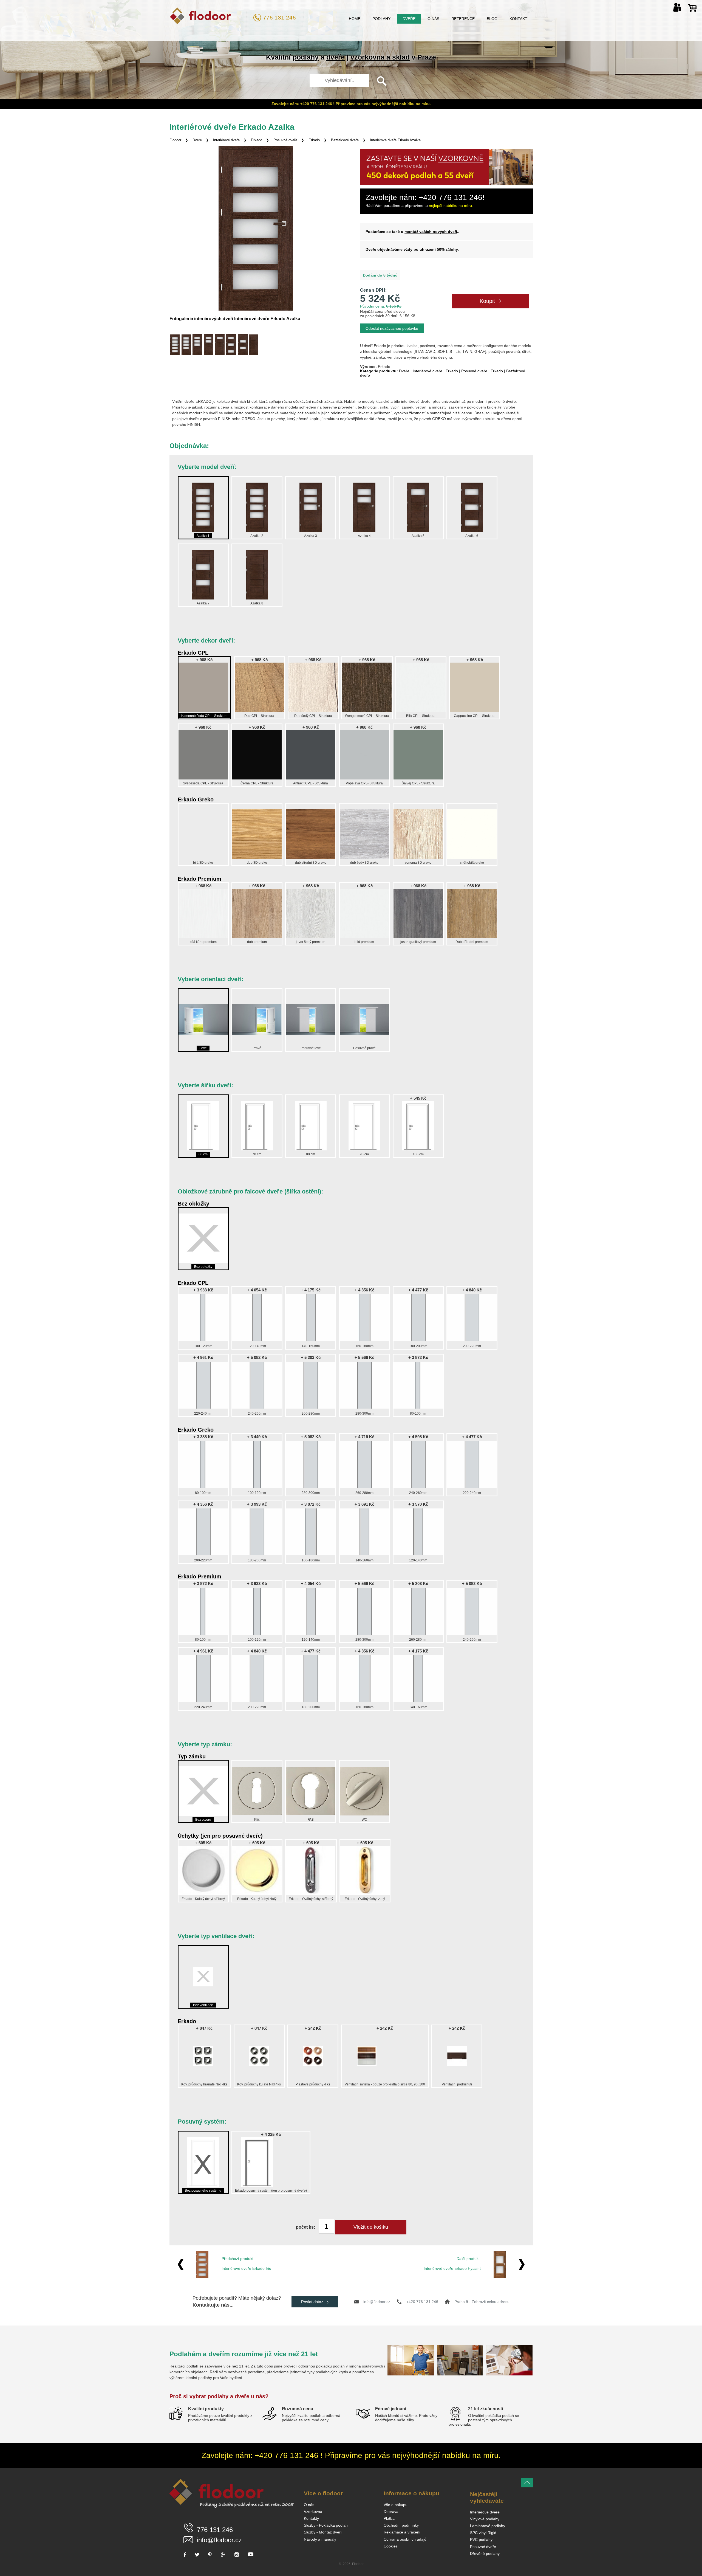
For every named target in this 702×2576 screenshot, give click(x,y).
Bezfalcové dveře (345, 140)
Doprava (391, 2512)
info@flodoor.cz (377, 2302)
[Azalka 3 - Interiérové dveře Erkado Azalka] (197, 345)
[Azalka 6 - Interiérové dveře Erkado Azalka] (231, 345)
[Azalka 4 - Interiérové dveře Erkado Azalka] (209, 345)
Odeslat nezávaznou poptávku (392, 328)
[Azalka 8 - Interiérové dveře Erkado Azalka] (254, 345)
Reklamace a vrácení (402, 2532)
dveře (336, 57)
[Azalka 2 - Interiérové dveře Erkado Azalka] (186, 345)
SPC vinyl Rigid (483, 2533)
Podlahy (381, 19)
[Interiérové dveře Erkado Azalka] (256, 228)
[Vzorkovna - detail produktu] (446, 184)
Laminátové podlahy (488, 2526)
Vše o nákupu (396, 2505)
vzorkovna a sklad (380, 57)
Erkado (257, 140)
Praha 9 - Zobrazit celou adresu (482, 2302)
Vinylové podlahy (485, 2519)
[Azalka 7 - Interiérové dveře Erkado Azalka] (243, 345)
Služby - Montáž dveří (323, 2532)
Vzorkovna (313, 2512)
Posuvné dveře (285, 140)
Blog (492, 19)
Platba (389, 2518)
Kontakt (518, 19)
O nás (433, 19)
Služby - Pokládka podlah (326, 2525)
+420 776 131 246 (422, 2302)
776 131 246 (279, 17)
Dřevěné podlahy (485, 2554)
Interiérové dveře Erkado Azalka (395, 140)
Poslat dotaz (313, 2302)
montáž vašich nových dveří (431, 232)
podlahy (306, 57)
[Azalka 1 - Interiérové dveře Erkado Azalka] (175, 345)
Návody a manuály (320, 2539)
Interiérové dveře (226, 140)
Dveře (409, 19)
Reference (463, 19)
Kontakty (311, 2518)
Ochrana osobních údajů (405, 2539)
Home (355, 19)
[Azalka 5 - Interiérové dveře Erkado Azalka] (220, 345)
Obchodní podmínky (401, 2525)
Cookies (391, 2546)
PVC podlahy (481, 2540)
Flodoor (175, 140)
